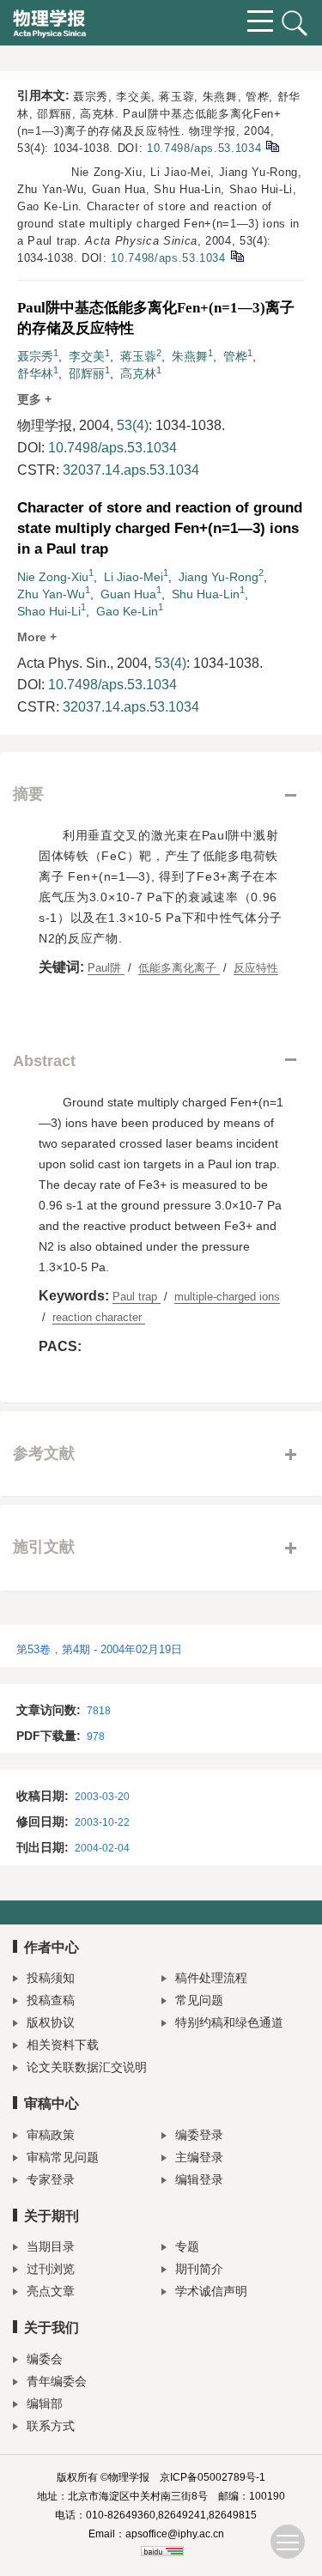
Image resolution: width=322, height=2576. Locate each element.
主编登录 (199, 2157)
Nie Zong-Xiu (53, 577)
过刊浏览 (51, 2269)
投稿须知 (51, 1978)
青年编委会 (57, 2381)
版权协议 (51, 2022)
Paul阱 (106, 968)
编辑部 (45, 2403)
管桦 (235, 356)
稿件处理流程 (211, 1978)
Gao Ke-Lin (127, 611)
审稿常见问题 (63, 2157)
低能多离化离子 (179, 968)
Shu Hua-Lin (206, 594)
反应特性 (256, 968)
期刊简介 (199, 2269)
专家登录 (51, 2179)
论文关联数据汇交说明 (87, 2067)
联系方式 (51, 2426)
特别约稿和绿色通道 (229, 2022)
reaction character (99, 1317)
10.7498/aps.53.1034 (204, 148)
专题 (187, 2246)
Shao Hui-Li (49, 611)
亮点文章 (51, 2291)
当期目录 (51, 2246)
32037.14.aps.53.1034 (131, 470)
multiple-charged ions (227, 1297)
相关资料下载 (63, 2045)
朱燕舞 (190, 356)
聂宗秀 (35, 356)
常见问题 (199, 2000)
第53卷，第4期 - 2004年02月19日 (99, 1649)
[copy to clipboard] (237, 255)
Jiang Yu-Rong (219, 577)
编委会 (45, 2359)
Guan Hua (128, 594)
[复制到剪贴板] (272, 145)
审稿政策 (51, 2135)
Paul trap (137, 1297)
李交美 (87, 356)
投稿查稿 (51, 2000)
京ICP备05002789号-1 (213, 2477)
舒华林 (35, 373)
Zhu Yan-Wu (51, 594)
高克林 (138, 373)
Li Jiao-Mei (134, 577)
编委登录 (199, 2135)
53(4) (133, 425)
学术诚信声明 (211, 2291)
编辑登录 (199, 2179)
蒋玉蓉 (138, 356)
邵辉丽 (87, 373)
